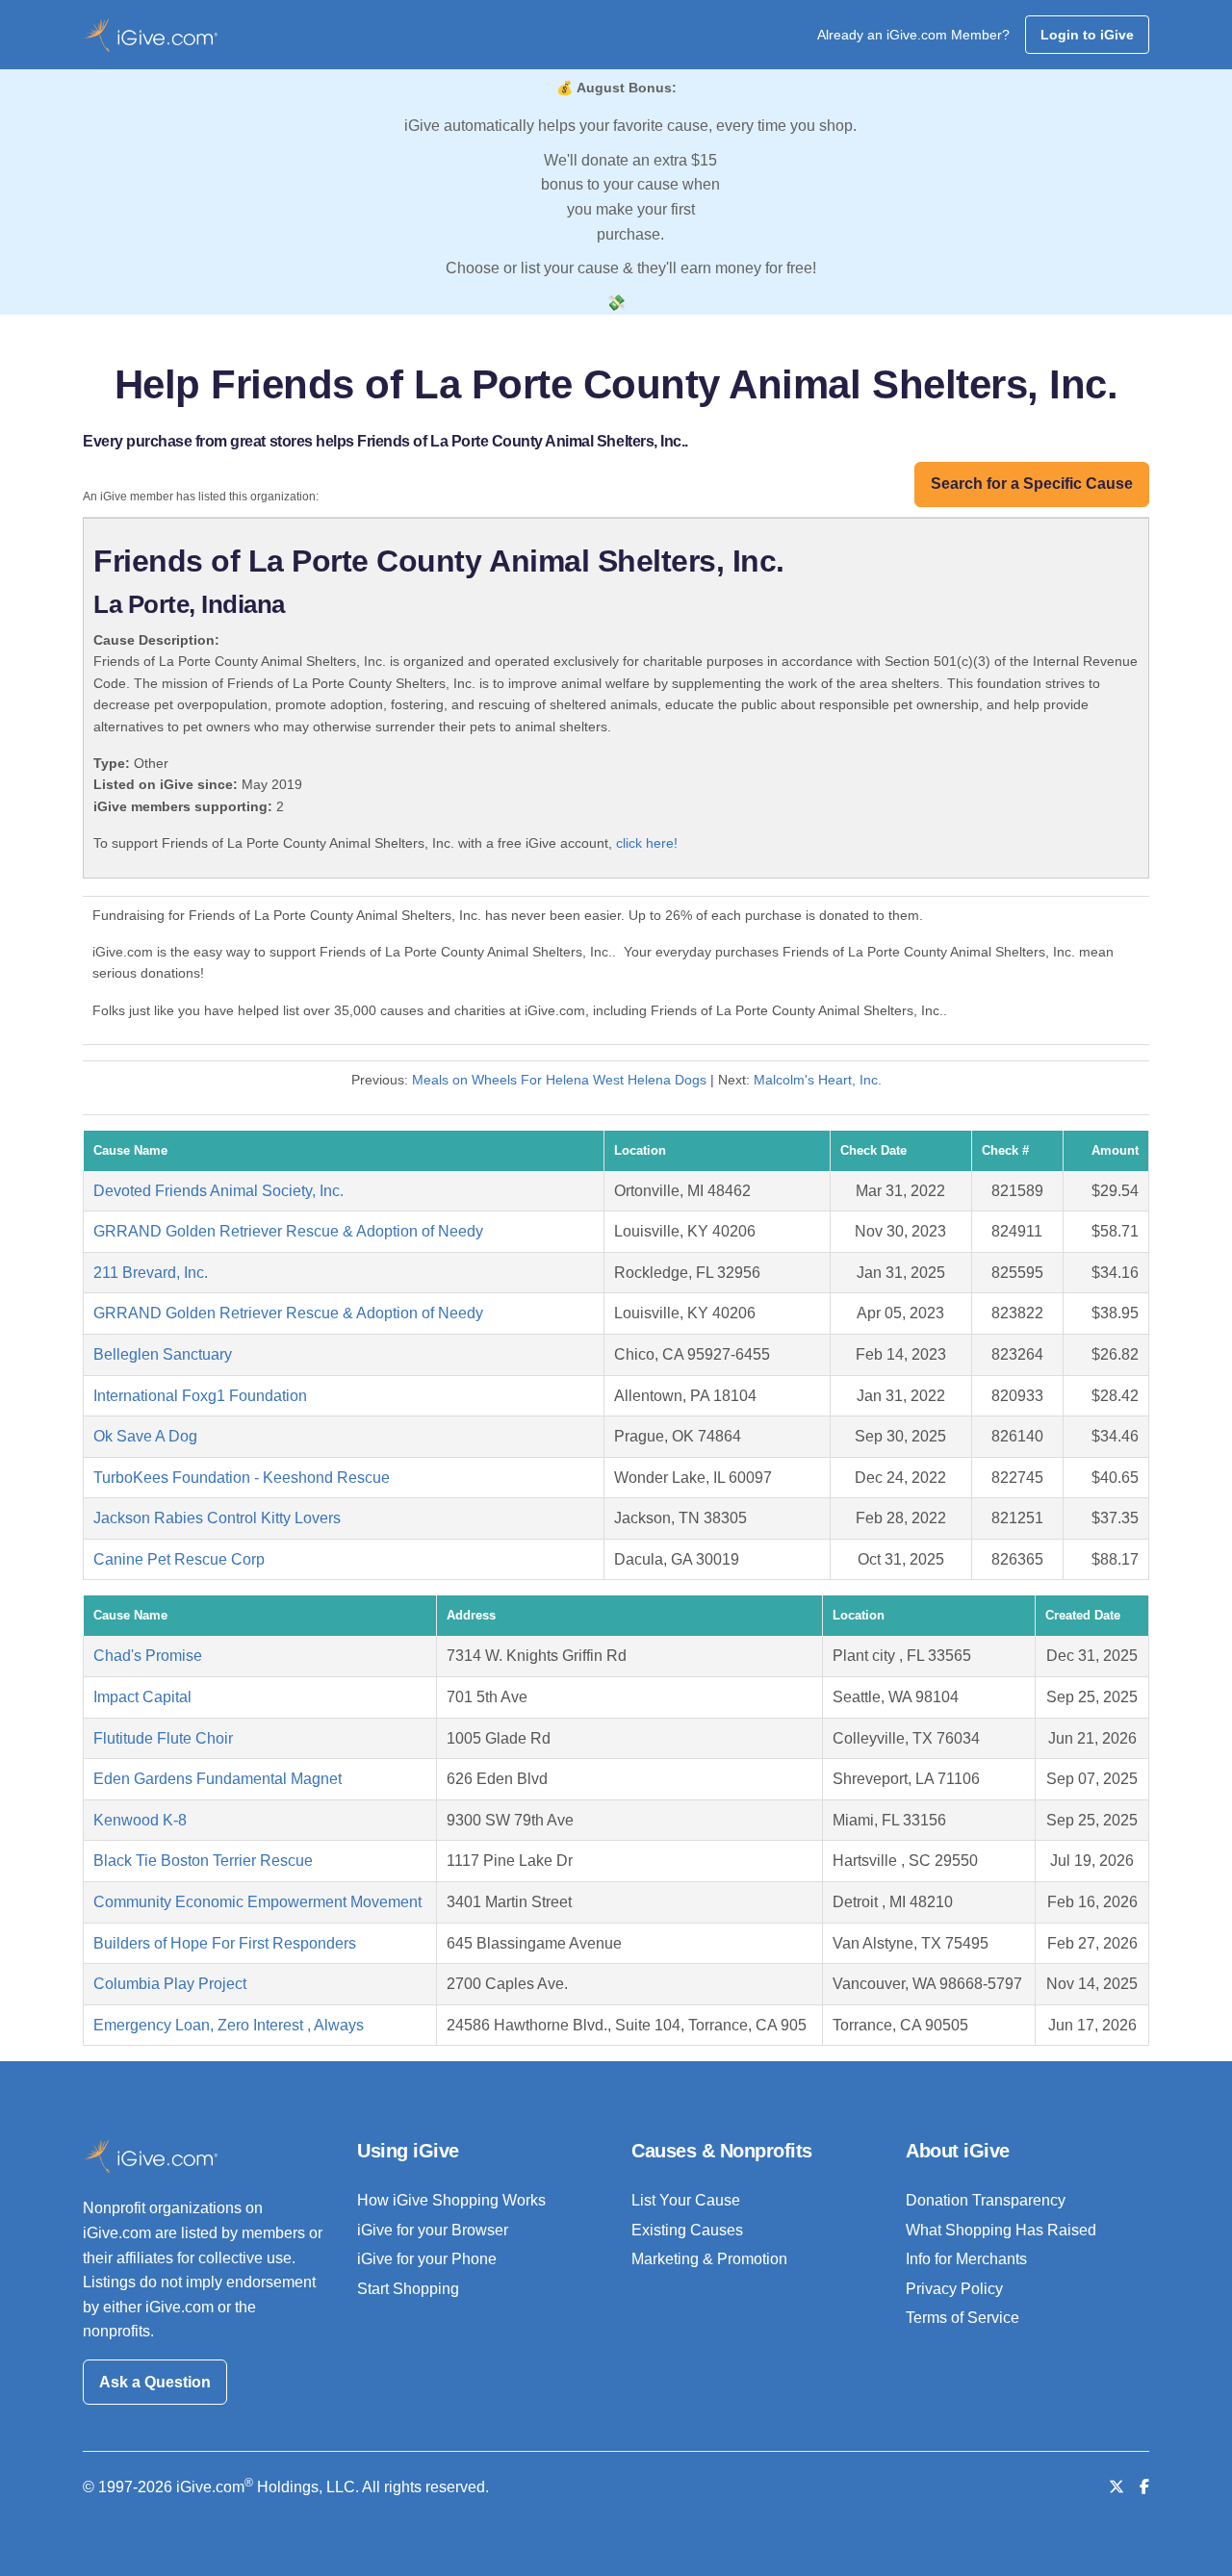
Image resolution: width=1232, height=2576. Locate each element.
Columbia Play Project (170, 1984)
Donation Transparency (986, 2200)
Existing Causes (687, 2230)
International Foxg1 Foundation (200, 1396)
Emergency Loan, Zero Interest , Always (229, 2025)
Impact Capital (142, 1697)
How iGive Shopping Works (451, 2200)
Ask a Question (155, 2382)
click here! (647, 843)
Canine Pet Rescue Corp (179, 1559)
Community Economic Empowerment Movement (257, 1902)
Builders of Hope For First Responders (225, 1943)
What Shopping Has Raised (1001, 2230)
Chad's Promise (148, 1656)
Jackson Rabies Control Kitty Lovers (217, 1518)
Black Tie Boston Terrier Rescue (203, 1861)
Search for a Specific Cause (1032, 484)
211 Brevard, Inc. (151, 1273)
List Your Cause (686, 2200)
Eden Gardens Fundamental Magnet (218, 1779)
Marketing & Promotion (709, 2259)
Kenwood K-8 (140, 1820)
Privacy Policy (954, 2289)
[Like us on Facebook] (1144, 2487)
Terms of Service (962, 2318)
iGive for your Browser (433, 2230)
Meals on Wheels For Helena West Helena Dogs (559, 1080)
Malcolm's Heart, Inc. (818, 1080)
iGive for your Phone (427, 2259)
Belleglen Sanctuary (163, 1354)
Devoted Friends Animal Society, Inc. (218, 1191)
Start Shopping (408, 2289)
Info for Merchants (966, 2259)
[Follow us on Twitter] (1116, 2487)
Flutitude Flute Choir (163, 1738)
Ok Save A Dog (145, 1436)
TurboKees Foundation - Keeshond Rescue (242, 1478)
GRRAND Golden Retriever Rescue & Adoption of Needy (288, 1231)
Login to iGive (1087, 35)
